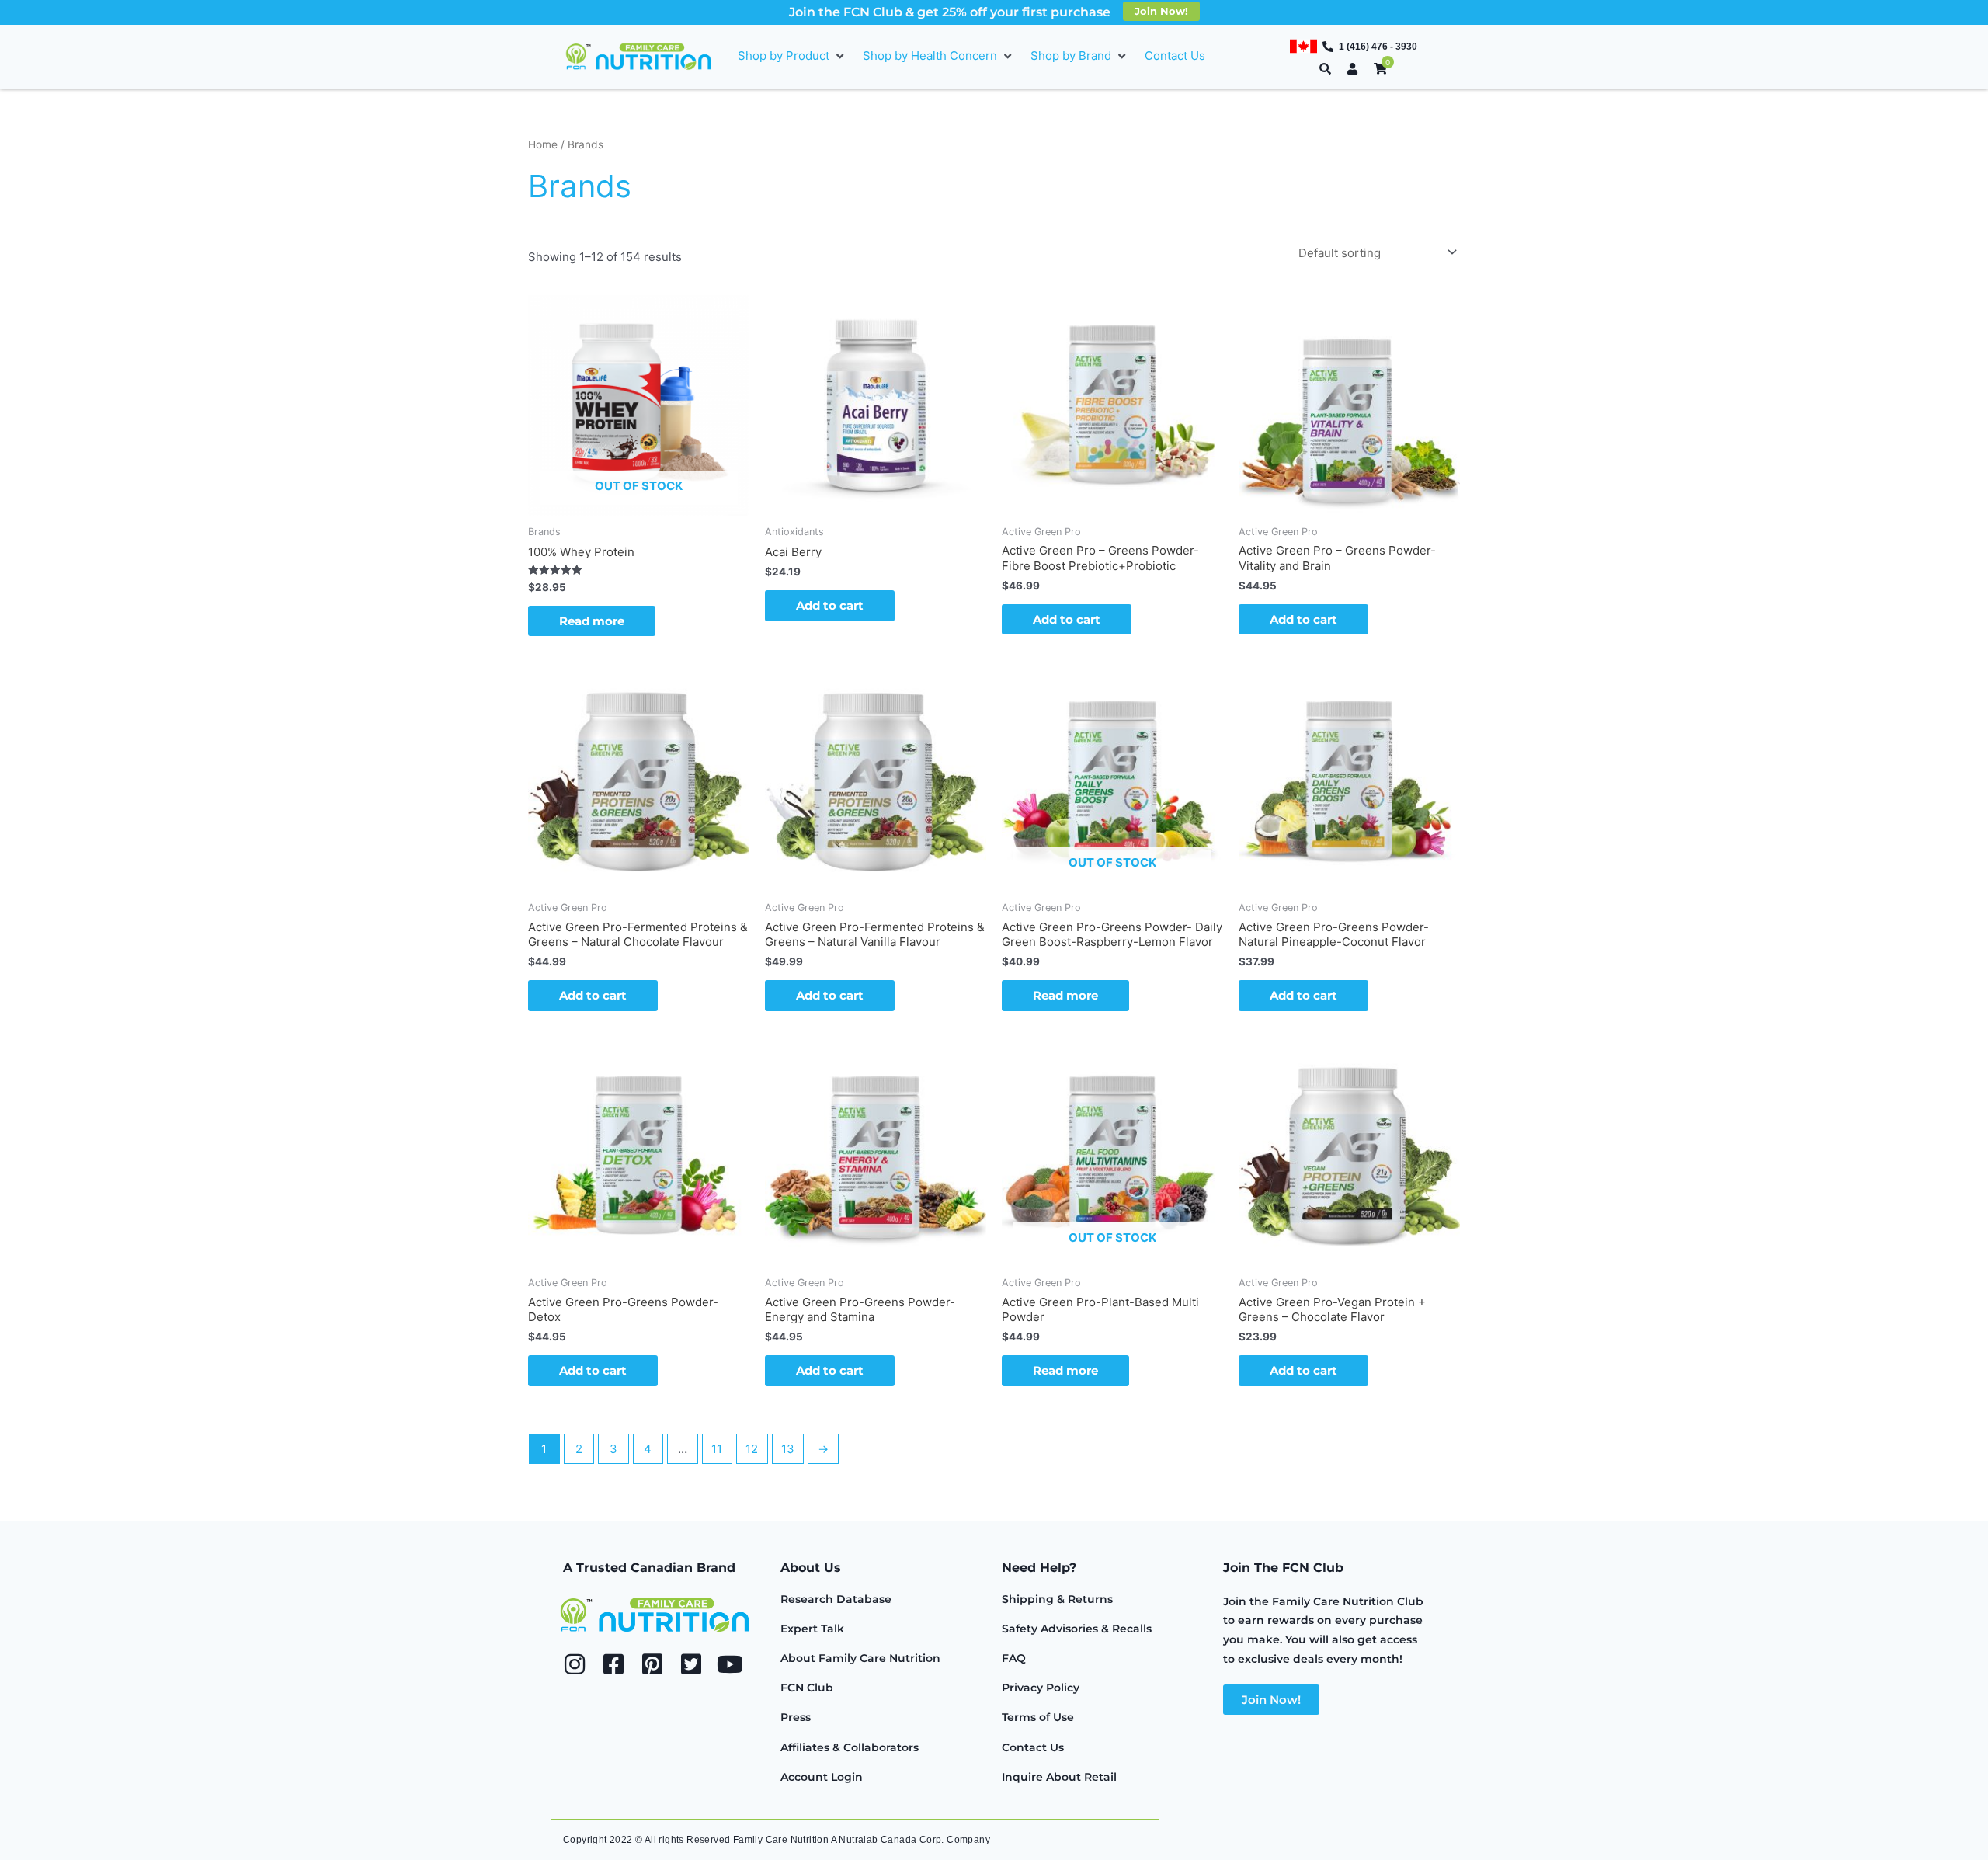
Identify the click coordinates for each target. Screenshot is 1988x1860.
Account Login (822, 1777)
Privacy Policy (1041, 1688)
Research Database (836, 1599)
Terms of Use (1038, 1717)
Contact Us (1033, 1747)
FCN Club (807, 1688)
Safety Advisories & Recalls (1077, 1629)
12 (752, 1449)
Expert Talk (812, 1629)
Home (543, 144)
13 (788, 1449)
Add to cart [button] (830, 605)
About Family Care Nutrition (860, 1658)
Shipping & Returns (1057, 1599)
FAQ (1014, 1658)
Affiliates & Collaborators (850, 1747)
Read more (592, 621)
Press (796, 1717)
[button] (792, 56)
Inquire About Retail (1059, 1777)
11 (717, 1449)
